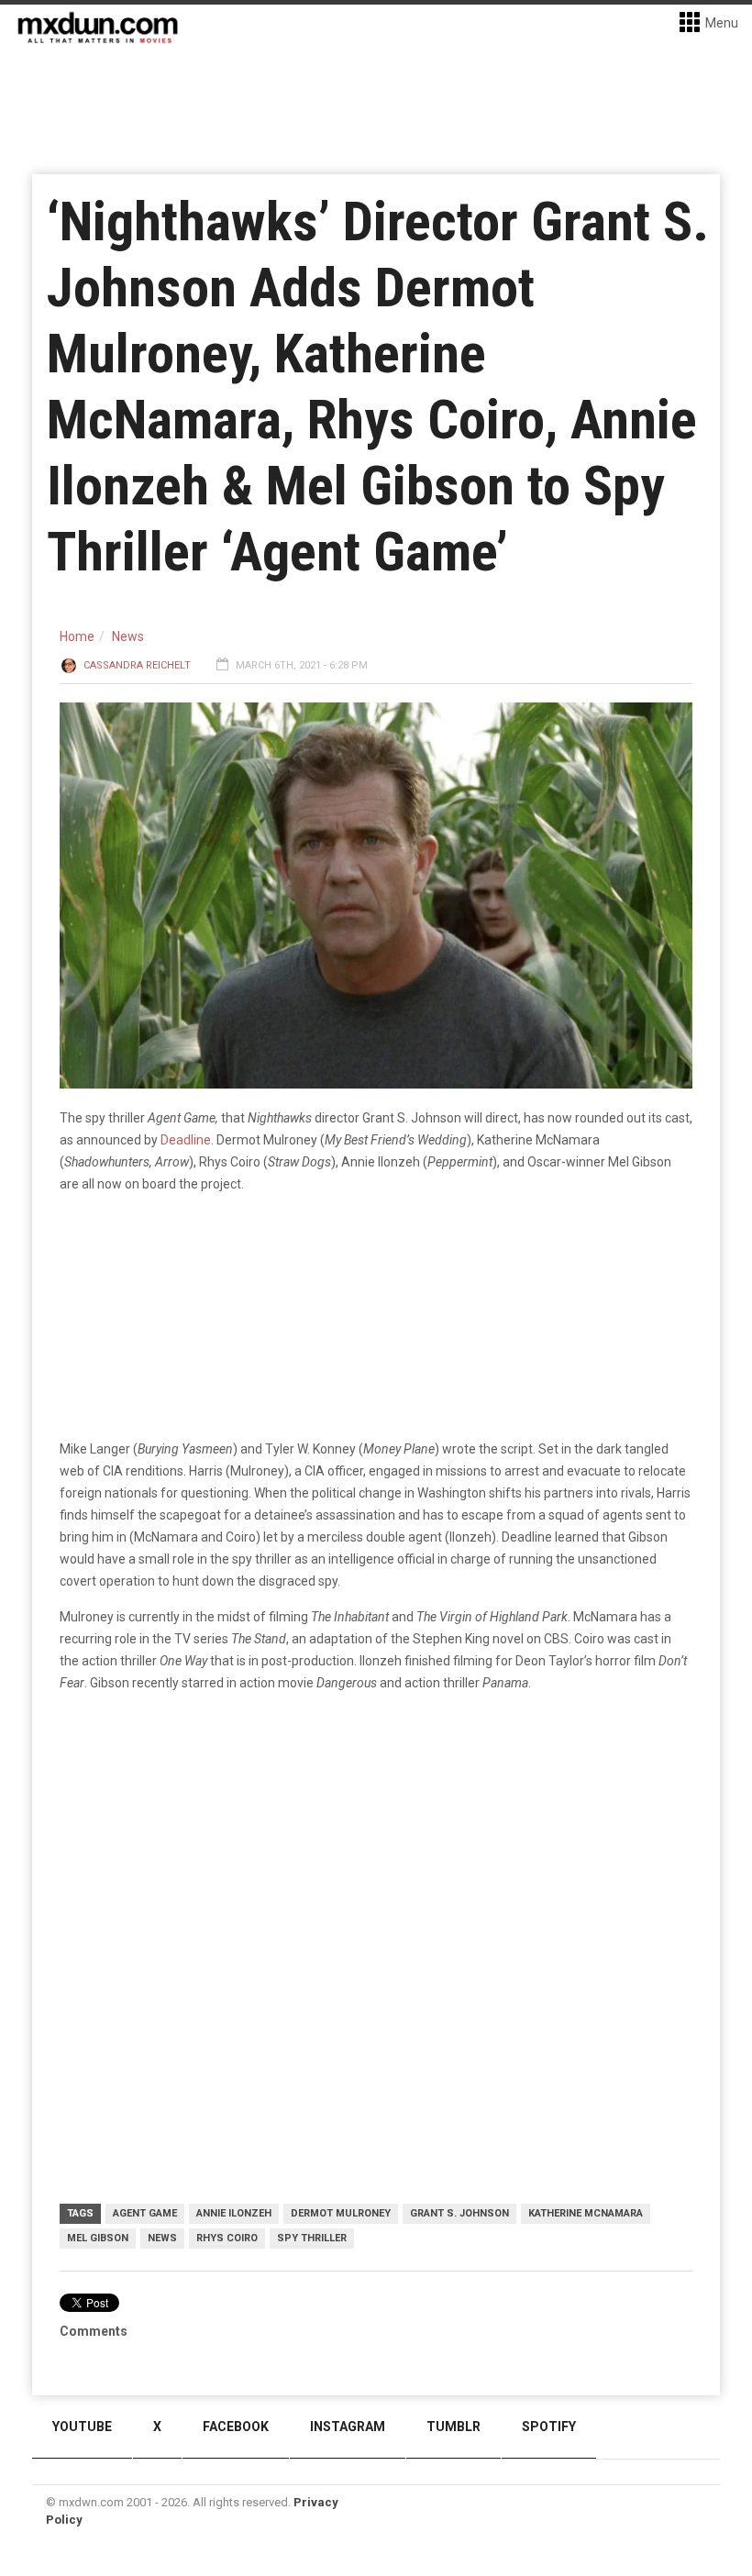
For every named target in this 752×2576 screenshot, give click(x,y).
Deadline (186, 1140)
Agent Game (145, 2213)
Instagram (348, 2427)
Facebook (236, 2427)
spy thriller (312, 2238)
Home (77, 636)
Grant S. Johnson (459, 2213)
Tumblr (453, 2427)
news (162, 2238)
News (128, 636)
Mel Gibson (98, 2238)
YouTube (82, 2427)
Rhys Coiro (227, 2238)
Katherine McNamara (586, 2213)
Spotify (549, 2427)
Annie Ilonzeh (234, 2213)
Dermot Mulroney (341, 2213)
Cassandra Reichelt (137, 665)
